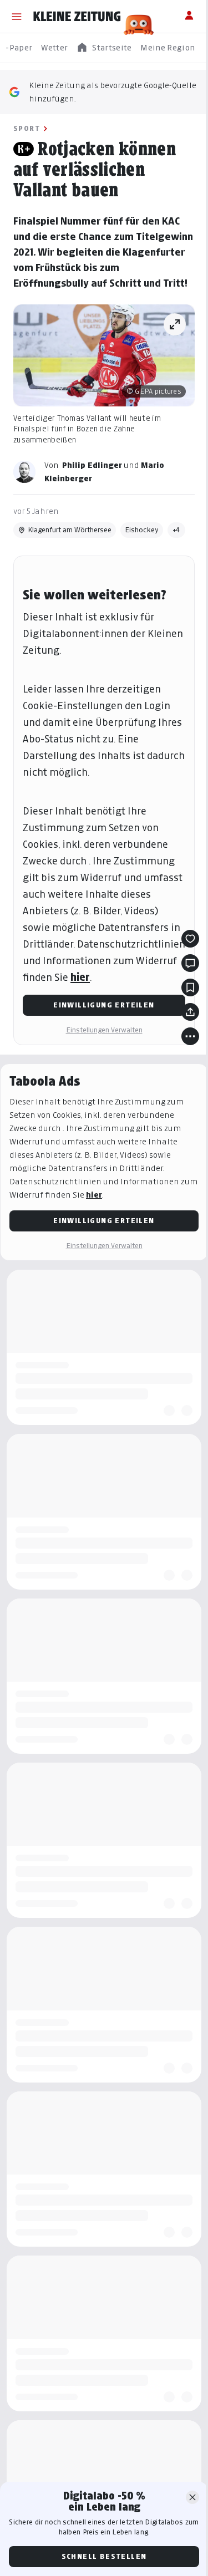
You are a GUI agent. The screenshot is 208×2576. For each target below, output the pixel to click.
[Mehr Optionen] (190, 1036)
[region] (104, 48)
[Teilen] (190, 1012)
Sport (27, 128)
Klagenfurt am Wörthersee (70, 530)
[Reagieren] (190, 939)
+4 (176, 530)
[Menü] (17, 17)
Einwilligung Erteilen (104, 1005)
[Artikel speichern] (190, 987)
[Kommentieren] (190, 963)
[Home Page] (77, 17)
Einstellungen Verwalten (104, 1030)
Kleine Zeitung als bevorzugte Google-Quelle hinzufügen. (113, 92)
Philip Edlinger (92, 465)
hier (80, 977)
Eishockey (142, 530)
